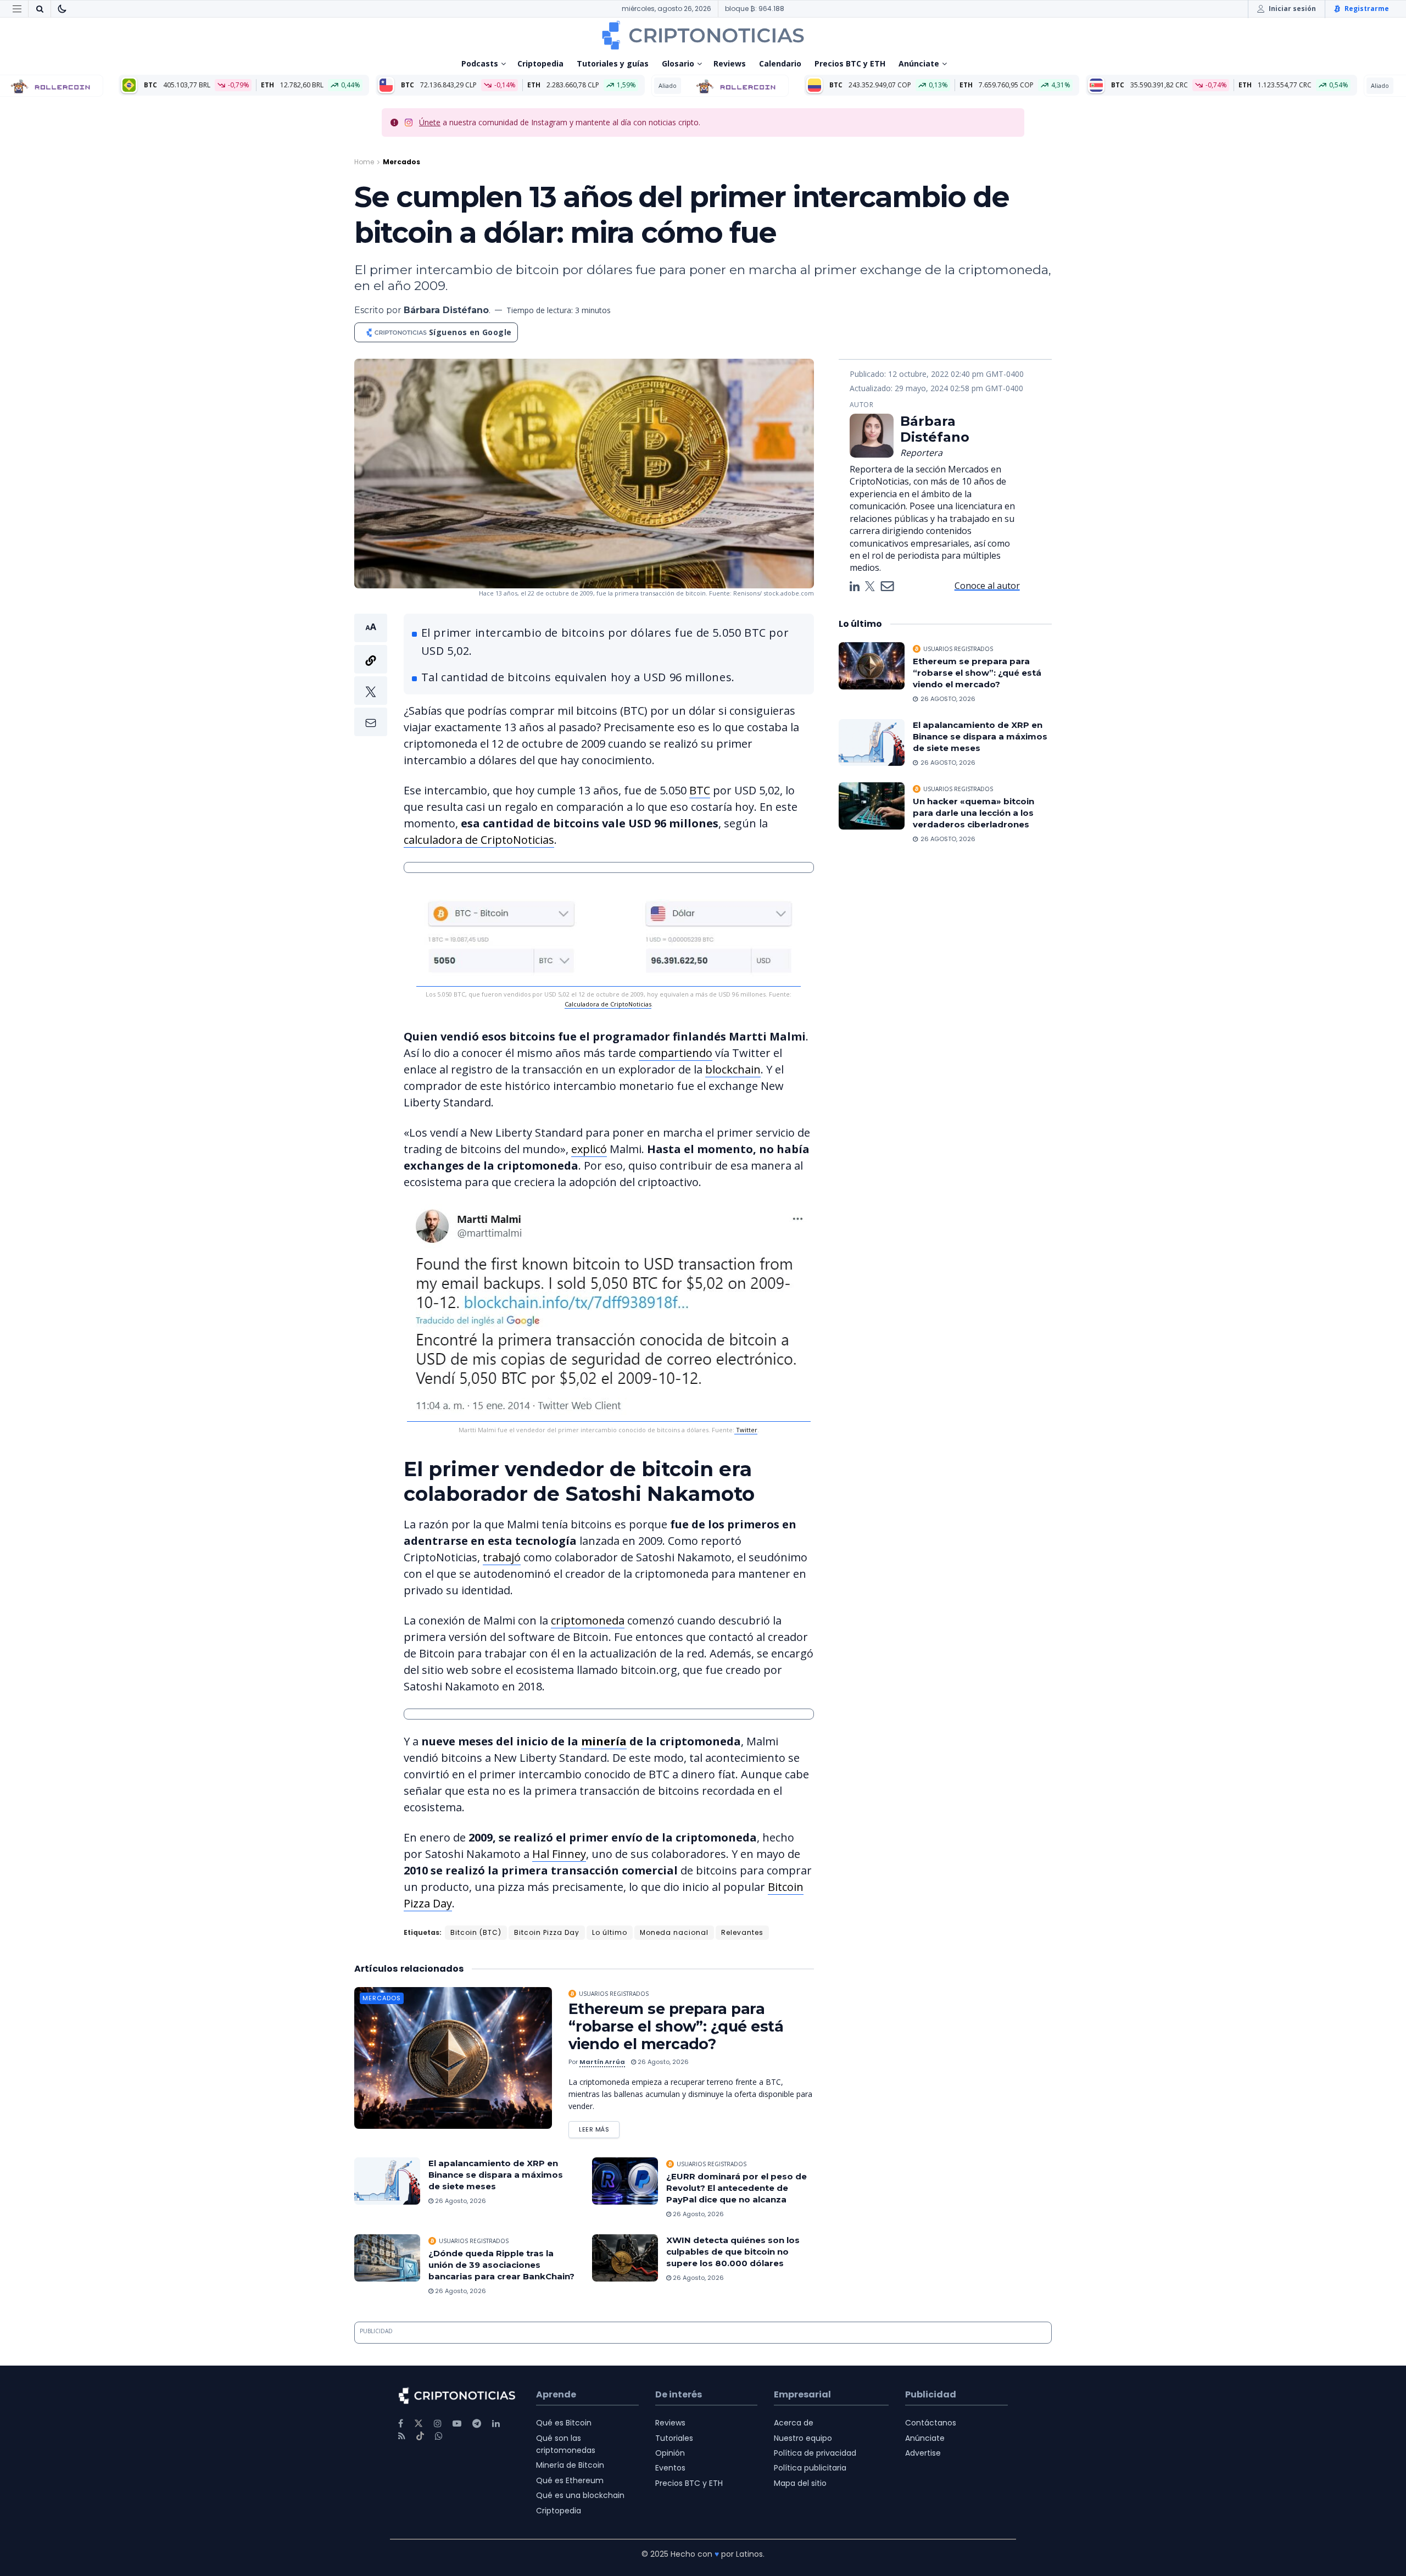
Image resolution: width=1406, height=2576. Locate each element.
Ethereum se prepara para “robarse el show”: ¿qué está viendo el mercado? (676, 2026)
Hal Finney (559, 1854)
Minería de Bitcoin (570, 2465)
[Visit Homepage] (703, 35)
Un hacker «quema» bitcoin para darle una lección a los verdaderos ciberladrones (973, 813)
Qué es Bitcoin (564, 2423)
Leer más (599, 2127)
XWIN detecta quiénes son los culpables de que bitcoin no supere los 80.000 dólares (733, 2252)
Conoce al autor (987, 586)
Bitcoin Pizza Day (547, 1932)
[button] (371, 675)
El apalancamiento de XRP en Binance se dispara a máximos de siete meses (496, 2175)
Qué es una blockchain (580, 2495)
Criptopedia (540, 63)
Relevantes (742, 1932)
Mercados (401, 162)
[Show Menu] (17, 9)
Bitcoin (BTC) (476, 1932)
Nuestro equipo (803, 2438)
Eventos (670, 2468)
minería (604, 1741)
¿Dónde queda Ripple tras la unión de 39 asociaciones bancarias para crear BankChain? (501, 2265)
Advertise (923, 2453)
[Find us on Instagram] (438, 2424)
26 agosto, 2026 (662, 2062)
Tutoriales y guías (613, 63)
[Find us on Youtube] (457, 2424)
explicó (589, 1149)
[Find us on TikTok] (420, 2436)
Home (364, 162)
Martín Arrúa (602, 2062)
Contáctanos (931, 2423)
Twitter (746, 1430)
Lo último (610, 1932)
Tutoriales (674, 2438)
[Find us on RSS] (402, 2436)
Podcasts (480, 63)
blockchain (733, 1069)
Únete (430, 122)
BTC (700, 790)
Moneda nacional (674, 1932)
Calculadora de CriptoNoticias (608, 1004)
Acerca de (794, 2423)
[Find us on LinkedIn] (496, 2424)
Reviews (730, 63)
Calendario (780, 63)
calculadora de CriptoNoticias (479, 840)
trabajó (502, 1557)
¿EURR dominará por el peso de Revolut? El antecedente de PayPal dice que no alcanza (737, 2188)
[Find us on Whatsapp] (439, 2436)
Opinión (670, 2453)
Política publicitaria (810, 2468)
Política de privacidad (815, 2453)
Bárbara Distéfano (446, 310)
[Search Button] (40, 9)
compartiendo (676, 1053)
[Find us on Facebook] (401, 2424)
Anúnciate (919, 63)
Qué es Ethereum (570, 2480)
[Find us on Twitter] (419, 2424)
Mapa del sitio (800, 2483)
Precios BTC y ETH (850, 63)
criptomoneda (588, 1620)
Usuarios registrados (614, 1994)
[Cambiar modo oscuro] (62, 9)
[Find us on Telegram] (477, 2424)
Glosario (678, 63)
